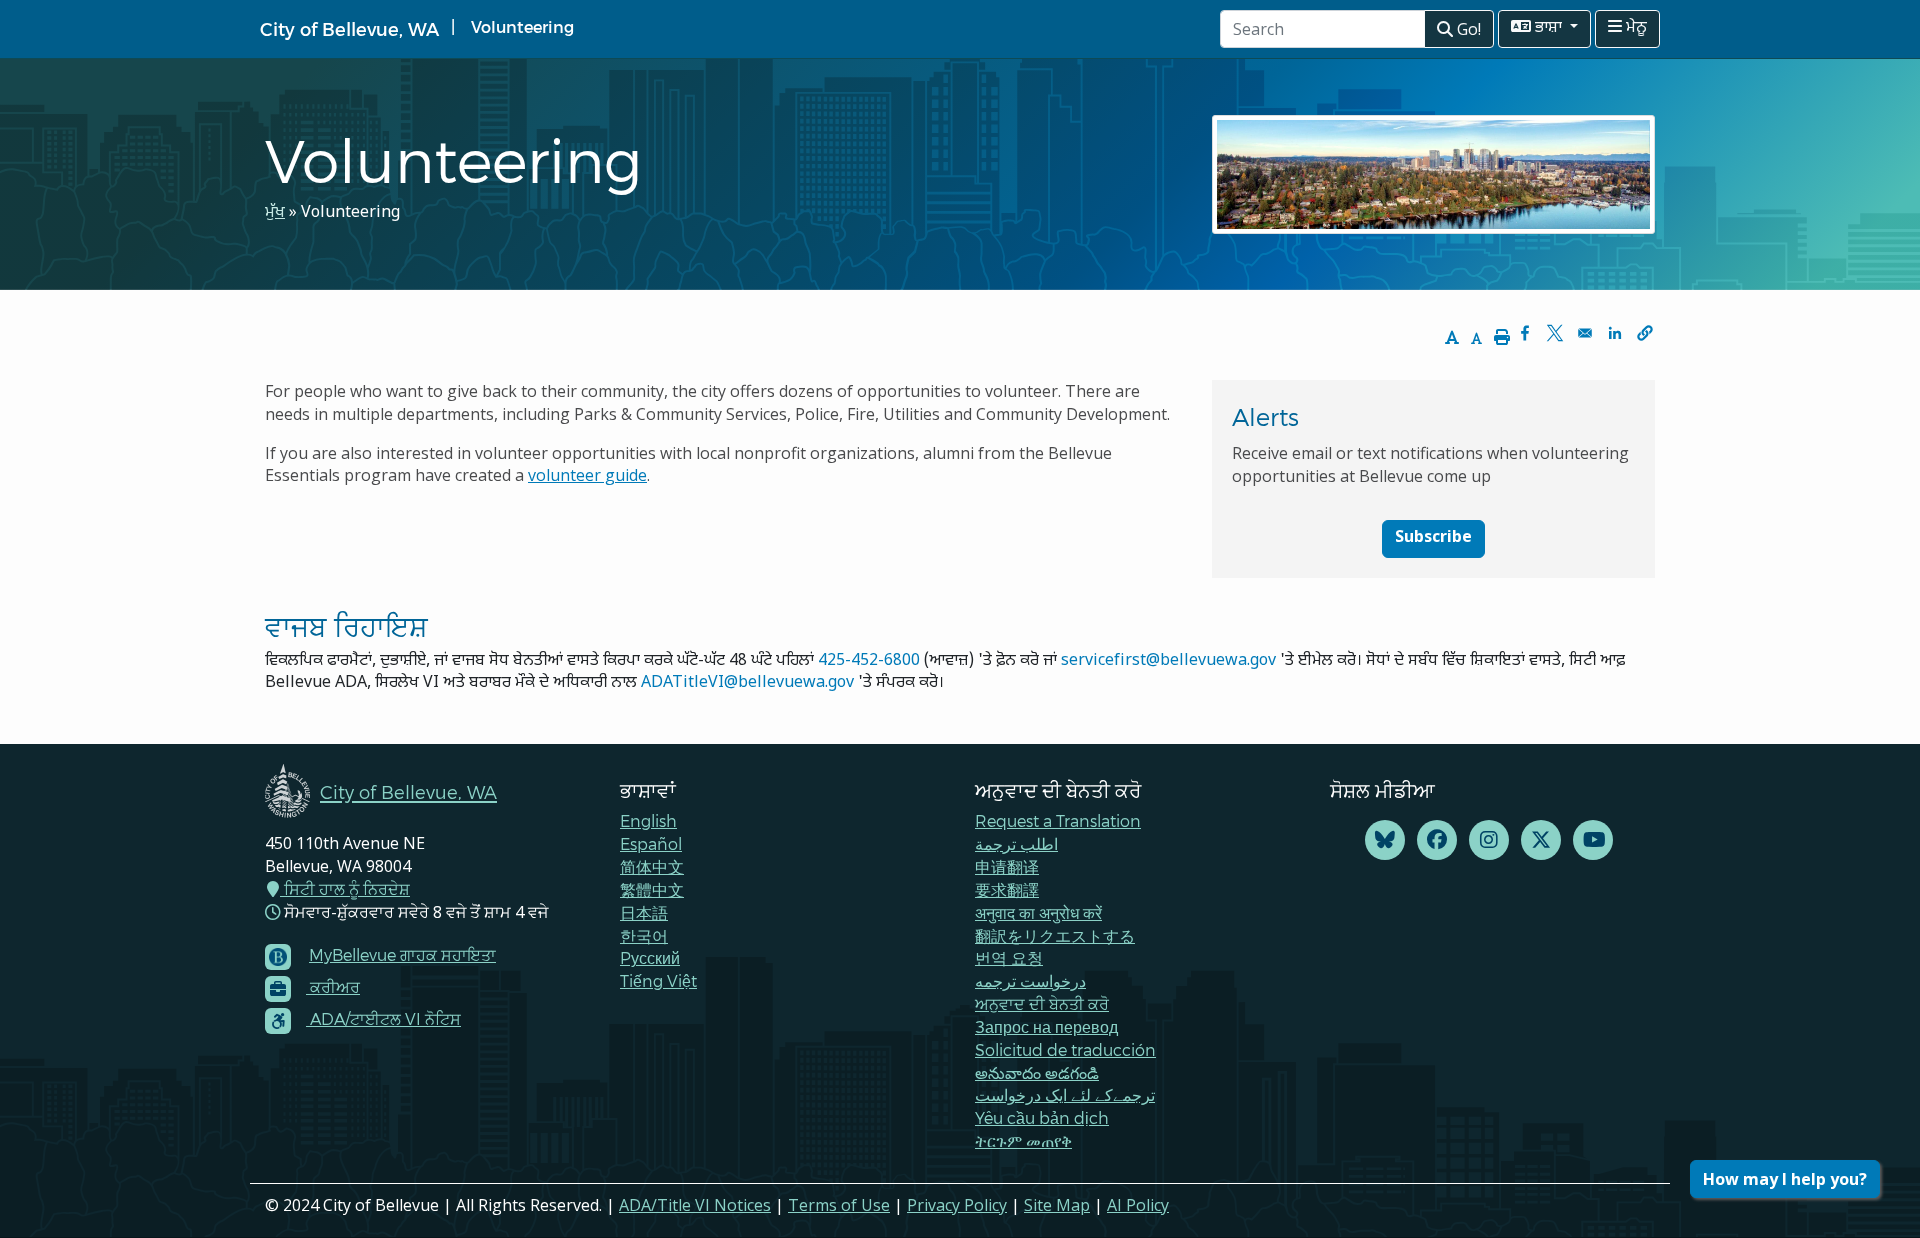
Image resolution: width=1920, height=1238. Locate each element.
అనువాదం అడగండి (1037, 1072)
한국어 (644, 935)
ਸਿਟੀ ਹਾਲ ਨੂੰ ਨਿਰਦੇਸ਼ (345, 889)
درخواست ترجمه (1030, 980)
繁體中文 (652, 889)
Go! (1467, 29)
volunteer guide (587, 475)
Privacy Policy (957, 1205)
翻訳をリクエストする (1055, 935)
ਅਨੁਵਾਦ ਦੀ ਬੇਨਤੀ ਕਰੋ (1042, 1003)
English (648, 820)
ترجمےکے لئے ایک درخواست (1065, 1094)
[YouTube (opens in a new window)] (1593, 840)
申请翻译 (1007, 866)
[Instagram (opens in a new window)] (1489, 840)
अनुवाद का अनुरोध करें (1038, 912)
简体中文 (652, 866)
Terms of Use (839, 1205)
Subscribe (1433, 538)
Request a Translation (1058, 820)
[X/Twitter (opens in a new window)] (1541, 840)
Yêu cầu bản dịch (1042, 1117)
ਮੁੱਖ (275, 213)
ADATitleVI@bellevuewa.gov (747, 683)
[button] (1645, 333)
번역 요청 (1009, 957)
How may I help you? (1785, 1179)
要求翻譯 (1007, 889)
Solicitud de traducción (1065, 1049)
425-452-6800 (869, 661)
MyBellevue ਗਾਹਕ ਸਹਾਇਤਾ (402, 954)
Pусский (650, 957)
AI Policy (1138, 1205)
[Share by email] (1585, 333)
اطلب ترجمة (1016, 843)
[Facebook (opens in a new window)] (1437, 840)
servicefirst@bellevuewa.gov (1168, 661)
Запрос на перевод (1046, 1026)
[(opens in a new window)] (1385, 840)
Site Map (1057, 1205)
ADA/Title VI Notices (695, 1205)
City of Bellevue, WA (349, 28)
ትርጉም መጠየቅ (1023, 1140)
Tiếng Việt (658, 980)
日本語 (644, 912)
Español (651, 843)
